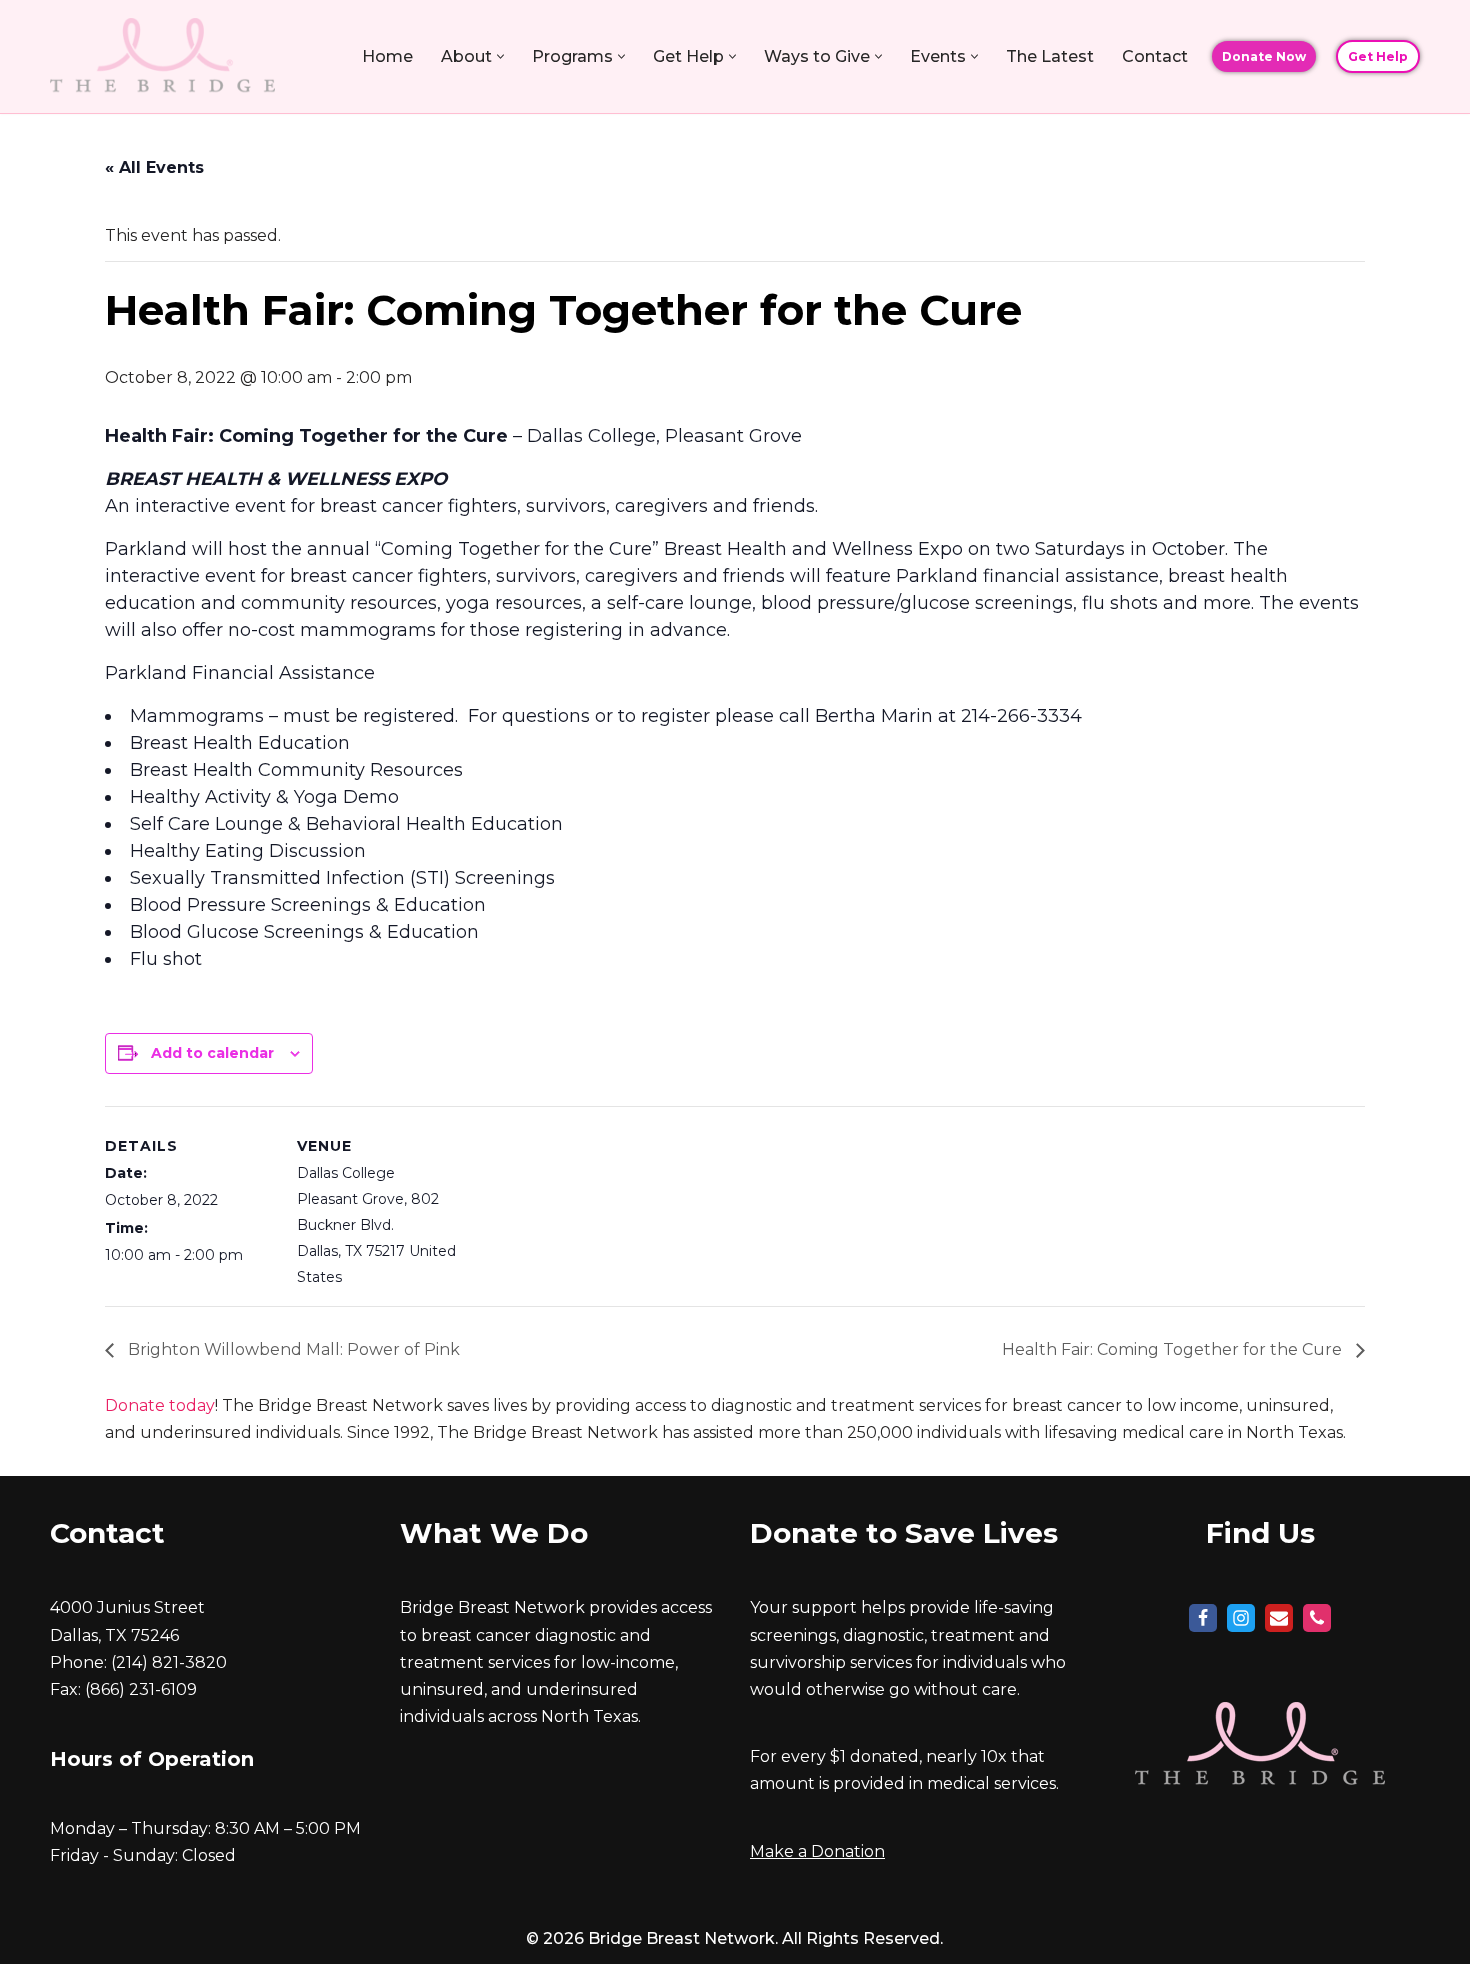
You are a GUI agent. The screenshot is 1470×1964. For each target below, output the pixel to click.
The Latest (1050, 56)
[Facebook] (1203, 1618)
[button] (500, 56)
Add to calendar (212, 1053)
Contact (1155, 56)
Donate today (160, 1405)
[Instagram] (1241, 1618)
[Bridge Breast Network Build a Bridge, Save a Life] (162, 56)
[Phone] (1317, 1618)
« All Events (154, 167)
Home (387, 56)
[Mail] (1279, 1618)
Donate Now (1264, 56)
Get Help (1378, 56)
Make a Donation (817, 1851)
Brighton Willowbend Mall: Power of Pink (292, 1349)
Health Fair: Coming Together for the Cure (1174, 1349)
